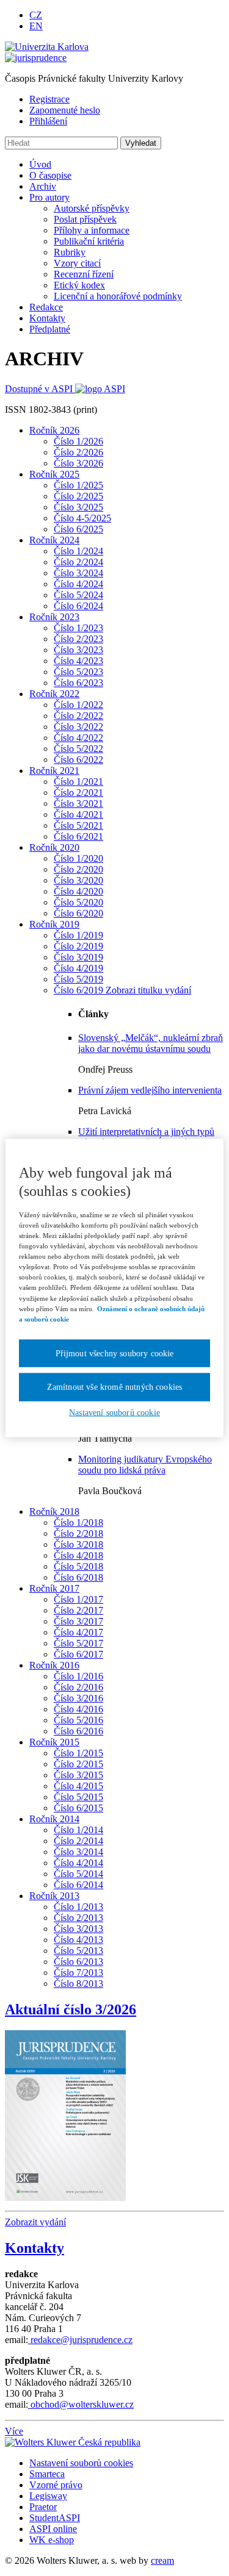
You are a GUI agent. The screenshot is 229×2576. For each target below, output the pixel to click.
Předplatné (50, 329)
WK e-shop (52, 2540)
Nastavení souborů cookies (81, 2463)
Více (14, 2431)
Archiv (43, 186)
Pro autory (49, 197)
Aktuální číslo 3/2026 (71, 2009)
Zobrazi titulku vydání (148, 990)
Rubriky (70, 252)
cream (162, 2560)
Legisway (48, 2496)
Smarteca (47, 2474)
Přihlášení (48, 121)
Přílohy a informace (92, 230)
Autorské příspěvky (92, 208)
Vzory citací (77, 263)
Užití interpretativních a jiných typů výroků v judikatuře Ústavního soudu (150, 1137)
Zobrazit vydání (35, 2222)
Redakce (46, 307)
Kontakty (47, 318)
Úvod (40, 164)
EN (36, 26)
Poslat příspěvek (85, 219)
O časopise (50, 175)
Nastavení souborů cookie (114, 1412)
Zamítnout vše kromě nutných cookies (115, 1387)
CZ (36, 15)
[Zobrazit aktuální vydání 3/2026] (65, 2112)
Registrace (49, 99)
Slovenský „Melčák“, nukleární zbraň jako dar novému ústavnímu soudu (151, 1043)
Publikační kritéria (89, 241)
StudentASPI (55, 2518)
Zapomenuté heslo (65, 110)
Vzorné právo (56, 2485)
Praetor (43, 2507)
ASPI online (53, 2529)
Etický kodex (79, 285)
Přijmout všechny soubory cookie (115, 1353)
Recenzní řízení (84, 274)
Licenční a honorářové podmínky (118, 296)
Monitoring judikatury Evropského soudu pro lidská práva (145, 1465)
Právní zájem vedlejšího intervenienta (150, 1090)
